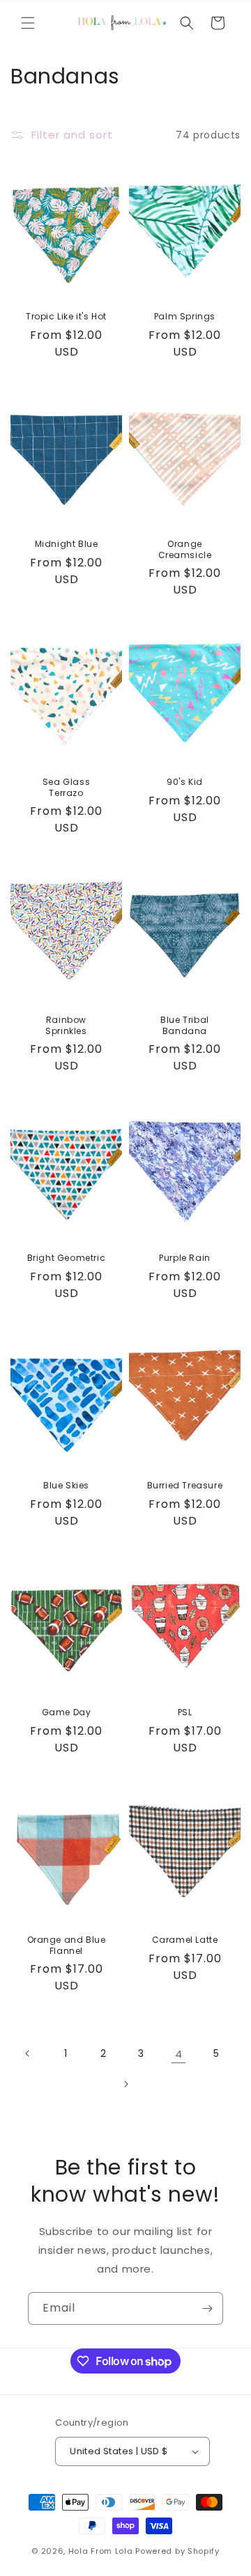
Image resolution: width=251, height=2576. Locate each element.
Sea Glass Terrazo (66, 787)
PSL (185, 1712)
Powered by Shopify (177, 2551)
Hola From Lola (101, 2551)
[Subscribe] (207, 2308)
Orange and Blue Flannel (67, 1945)
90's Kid (185, 782)
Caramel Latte (185, 1940)
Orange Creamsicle (185, 549)
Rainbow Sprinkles (66, 1025)
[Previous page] (28, 2053)
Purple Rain (185, 1258)
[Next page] (125, 2084)
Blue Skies (66, 1486)
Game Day (67, 1712)
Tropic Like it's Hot (66, 317)
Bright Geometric (67, 1258)
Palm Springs (185, 317)
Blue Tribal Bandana (185, 1025)
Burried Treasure (185, 1486)
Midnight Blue (67, 544)
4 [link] (179, 2054)
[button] (28, 23)
